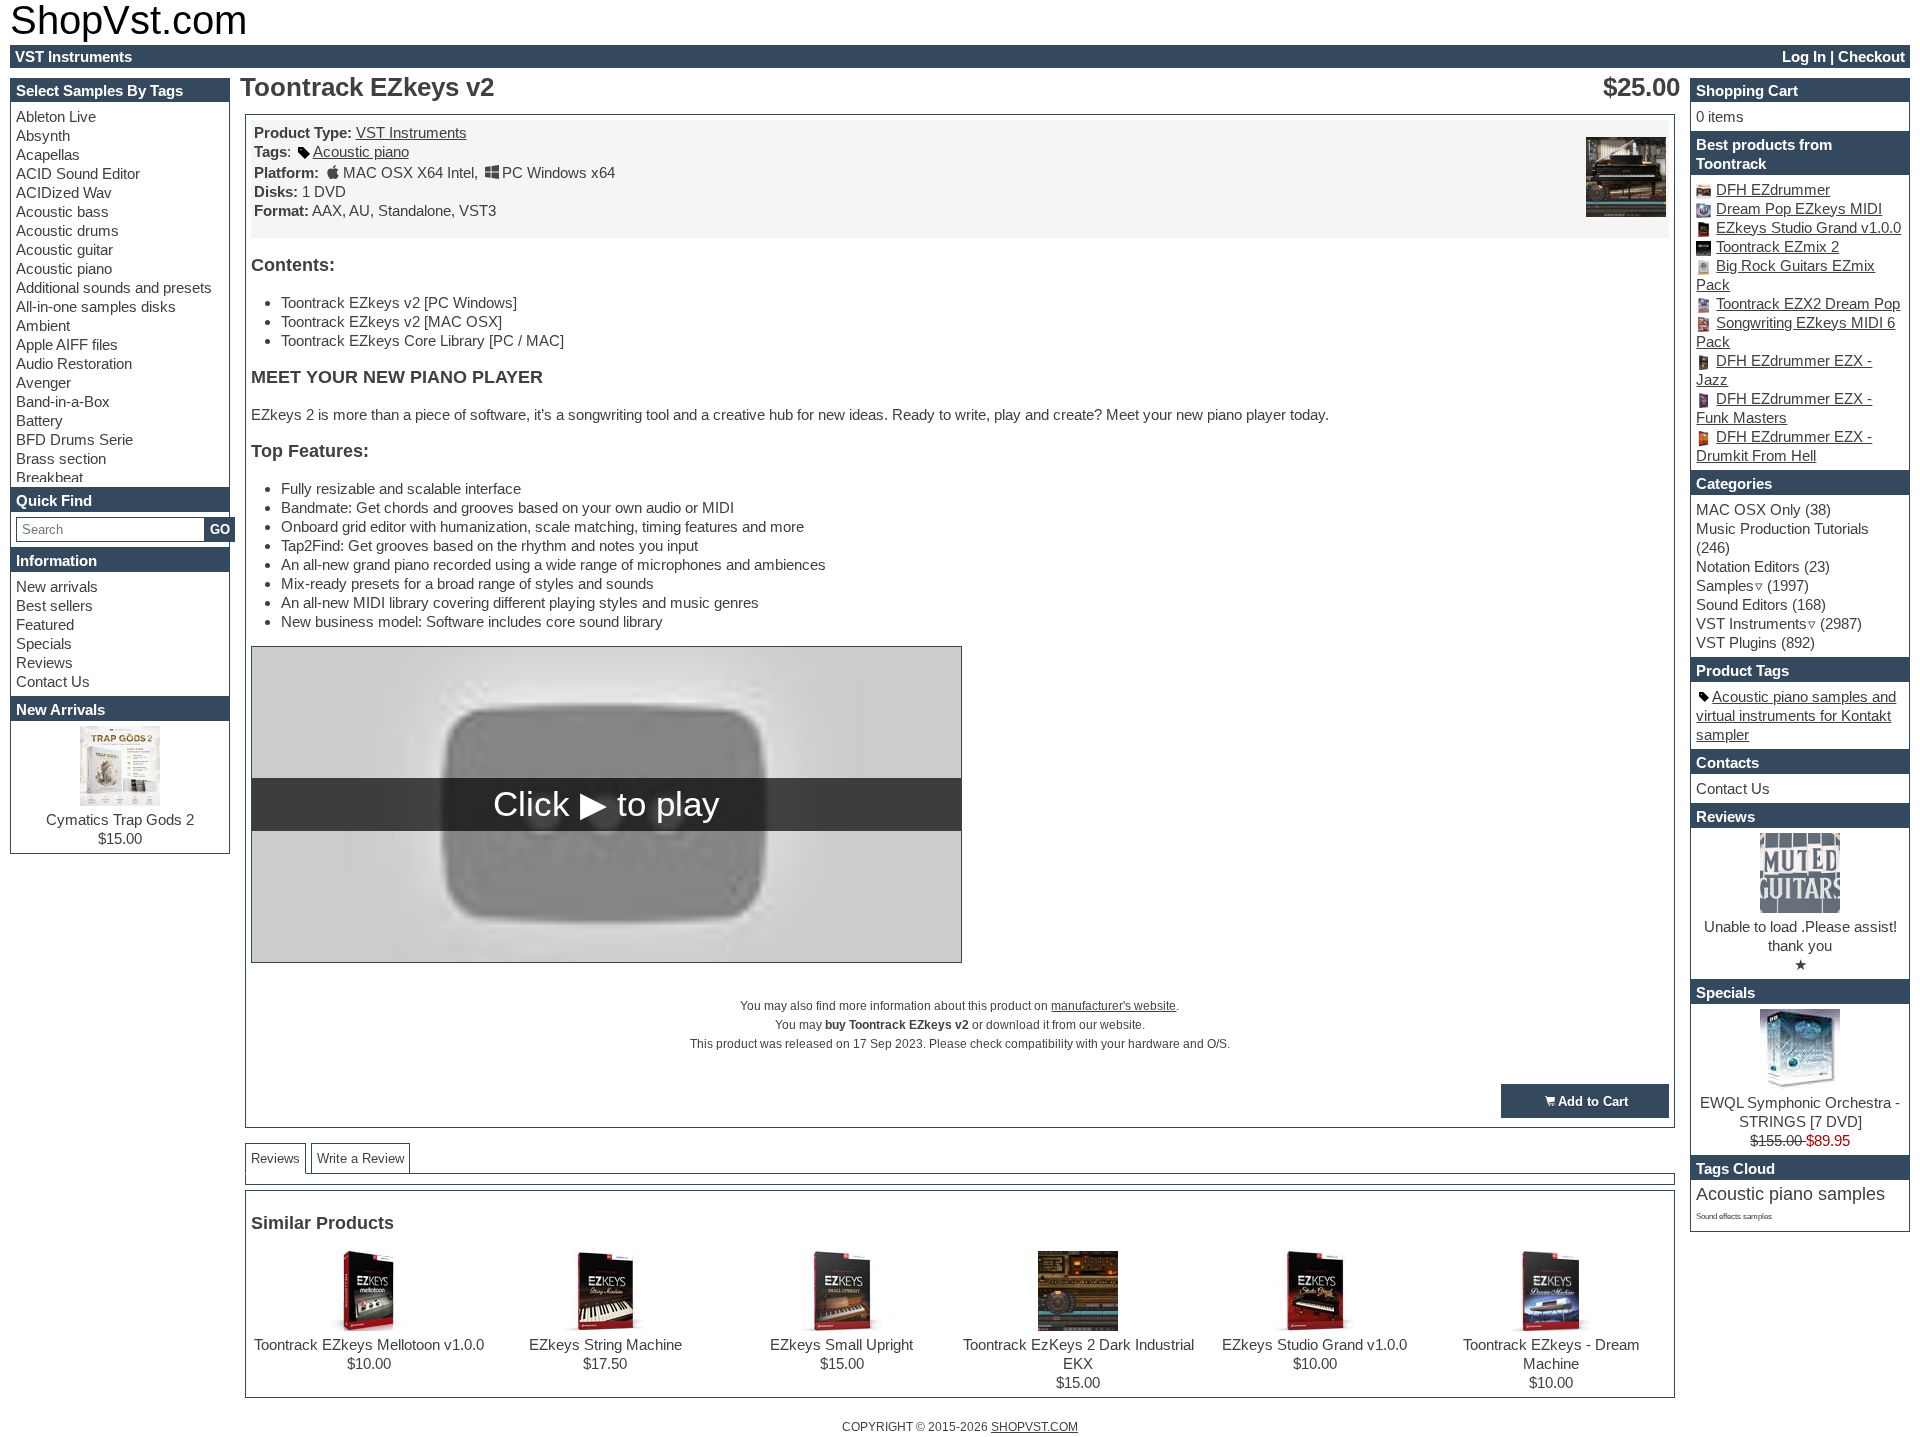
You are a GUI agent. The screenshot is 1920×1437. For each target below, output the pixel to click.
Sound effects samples (1734, 1216)
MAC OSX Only (1748, 509)
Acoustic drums (67, 230)
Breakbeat (49, 477)
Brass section (61, 458)
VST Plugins (1736, 642)
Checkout (1871, 56)
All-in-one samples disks (96, 306)
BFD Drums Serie (74, 439)
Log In (1804, 56)
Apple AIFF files (67, 344)
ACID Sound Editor (78, 173)
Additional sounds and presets (114, 287)
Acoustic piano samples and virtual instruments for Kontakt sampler (1796, 715)
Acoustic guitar (64, 249)
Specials (44, 643)
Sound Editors (1742, 604)
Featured (45, 624)
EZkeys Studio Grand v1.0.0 (1808, 227)
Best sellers (54, 605)
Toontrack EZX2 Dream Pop (1808, 303)
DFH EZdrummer (1773, 189)
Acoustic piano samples (1790, 1194)
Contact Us (53, 681)
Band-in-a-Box (63, 401)
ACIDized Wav (64, 192)
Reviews (44, 662)
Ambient (43, 325)
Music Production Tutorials (1782, 528)
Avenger (43, 382)
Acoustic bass (62, 211)
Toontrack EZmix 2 (1777, 246)
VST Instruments (411, 132)
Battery (39, 420)
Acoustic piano (64, 268)
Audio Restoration (74, 363)
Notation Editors (1748, 566)
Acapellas (48, 154)
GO (220, 529)
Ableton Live (56, 116)
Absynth (43, 135)
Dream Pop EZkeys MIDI (1799, 208)
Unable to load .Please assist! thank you (1800, 936)
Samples (1725, 585)
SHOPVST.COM (1034, 1427)
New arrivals (57, 586)
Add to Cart (1593, 1101)
